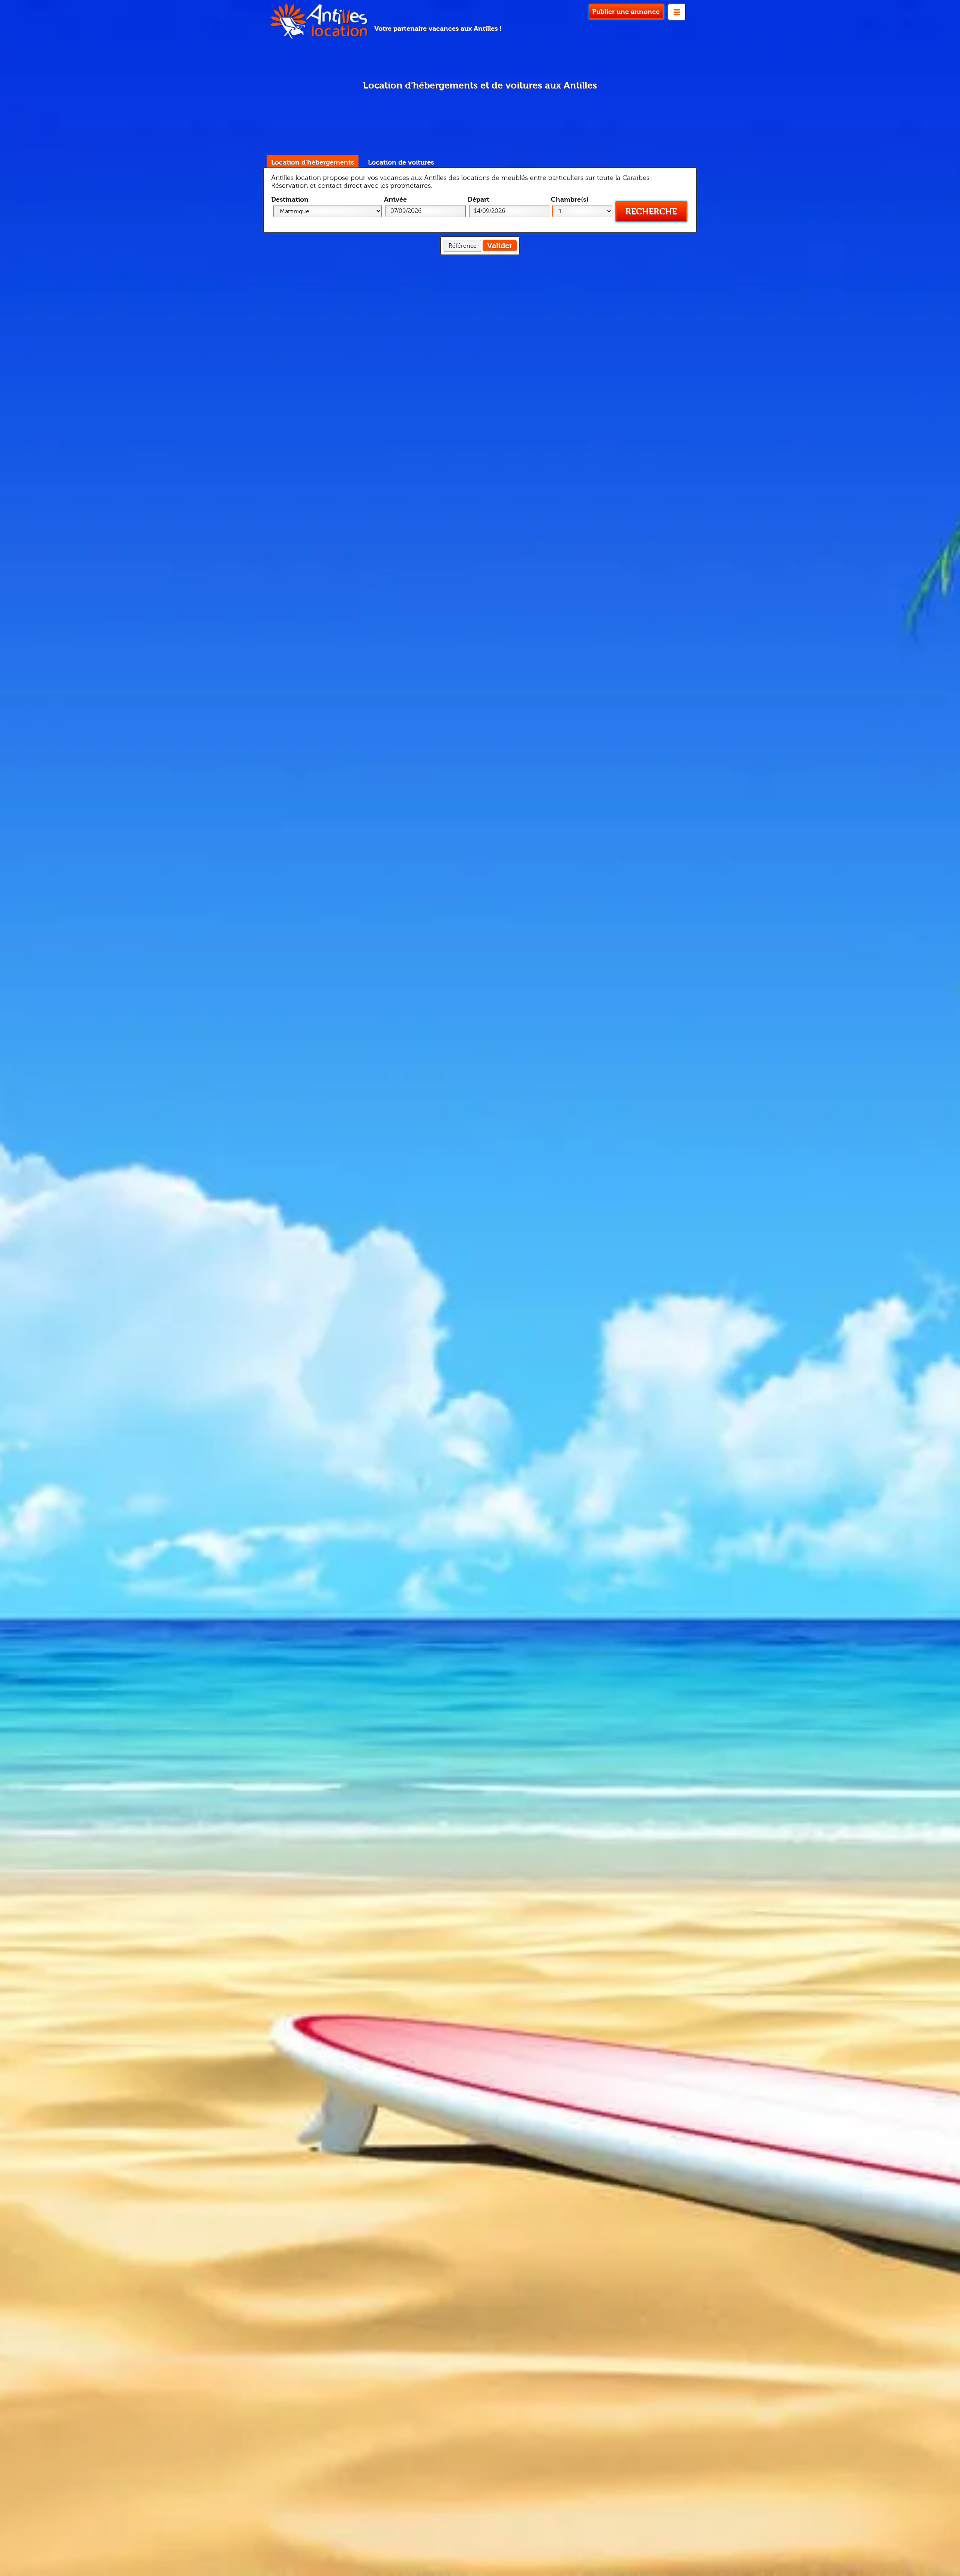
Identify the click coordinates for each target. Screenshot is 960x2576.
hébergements (313, 162)
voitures (401, 162)
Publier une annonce (626, 12)
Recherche (651, 212)
